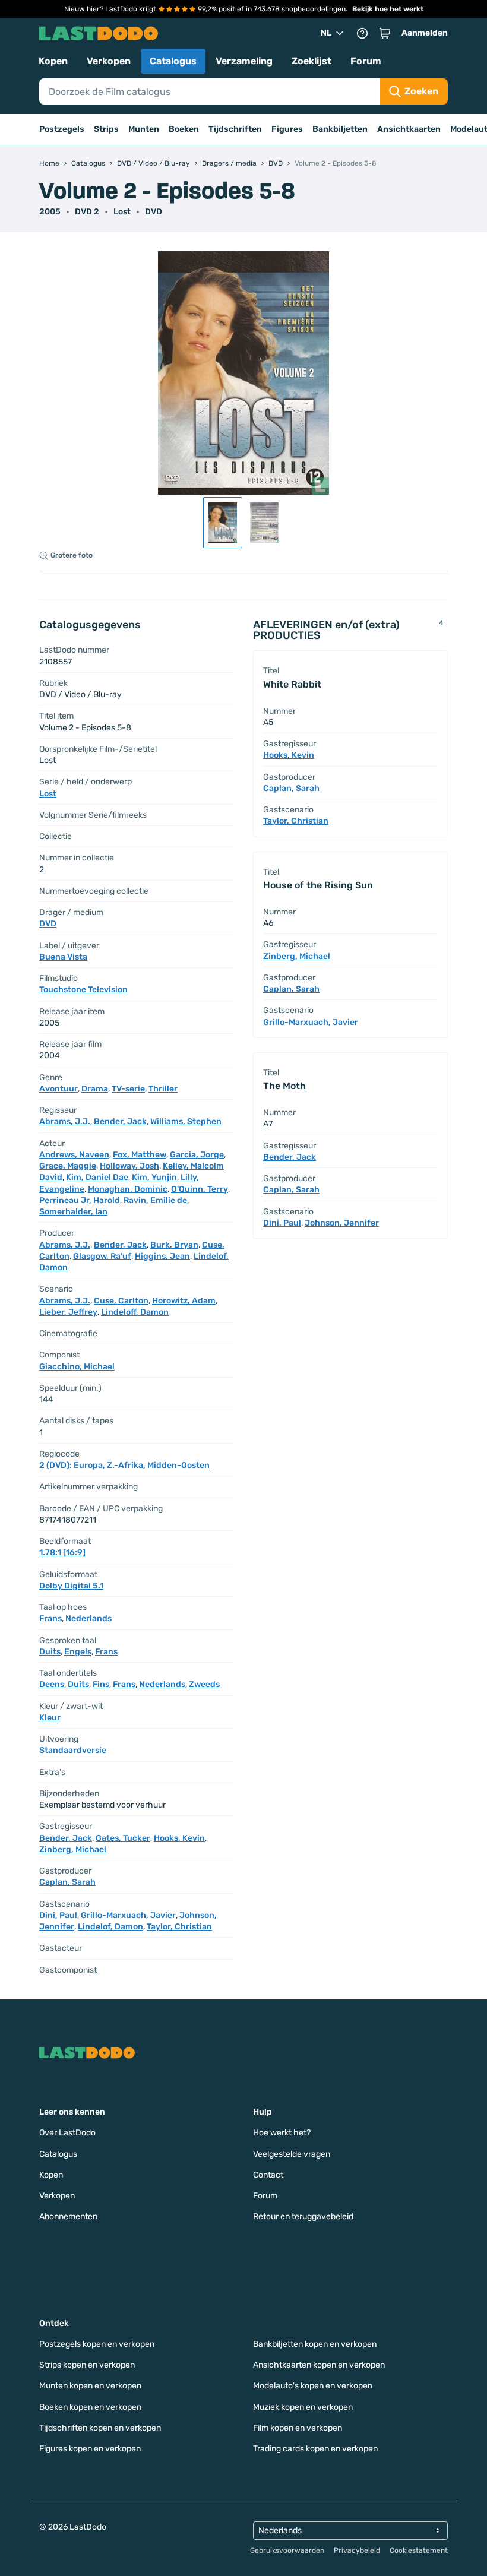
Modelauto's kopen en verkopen (313, 2386)
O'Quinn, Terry (200, 1189)
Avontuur (58, 1089)
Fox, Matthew (140, 1155)
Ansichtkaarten (409, 129)
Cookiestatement (419, 2550)
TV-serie (128, 1089)
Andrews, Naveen (74, 1155)
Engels (78, 1652)
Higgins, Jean (162, 1256)
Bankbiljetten (340, 129)
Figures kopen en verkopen (90, 2449)
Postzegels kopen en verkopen (97, 2344)
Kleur (50, 1718)
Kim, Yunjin (154, 1177)
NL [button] (326, 33)
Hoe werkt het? (282, 2133)
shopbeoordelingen (314, 9)
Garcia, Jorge (197, 1155)
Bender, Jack (120, 1121)
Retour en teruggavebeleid (303, 2216)
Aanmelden (425, 33)
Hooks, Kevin (179, 1838)
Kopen (53, 61)
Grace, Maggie (68, 1166)
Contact (268, 2175)
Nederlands (88, 1618)
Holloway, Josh (129, 1166)
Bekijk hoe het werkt (388, 9)
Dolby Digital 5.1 (71, 1586)
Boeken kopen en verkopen (90, 2407)
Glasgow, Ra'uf (102, 1256)
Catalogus (173, 61)
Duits (50, 1652)
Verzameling (244, 61)
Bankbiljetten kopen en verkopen (315, 2344)
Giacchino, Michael (77, 1367)
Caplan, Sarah (67, 1882)
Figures (287, 129)
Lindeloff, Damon (135, 1312)
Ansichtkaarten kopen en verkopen (319, 2365)
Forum (366, 61)
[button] (385, 33)
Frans (50, 1618)
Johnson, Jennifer (342, 1223)
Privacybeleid (357, 2550)
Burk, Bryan (174, 1245)
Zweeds (204, 1684)
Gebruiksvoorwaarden (287, 2550)
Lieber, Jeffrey (68, 1312)
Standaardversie (73, 1750)
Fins (101, 1684)
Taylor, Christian (179, 1927)
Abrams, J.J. (65, 1121)
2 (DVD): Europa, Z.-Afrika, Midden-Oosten (124, 1465)
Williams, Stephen (186, 1121)
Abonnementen (68, 2216)
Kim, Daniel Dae (97, 1177)
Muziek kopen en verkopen (303, 2407)
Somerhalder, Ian (73, 1212)
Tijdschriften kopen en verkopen (100, 2428)
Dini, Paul (58, 1915)
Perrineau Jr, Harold (80, 1200)
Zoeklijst (312, 61)
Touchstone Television (83, 990)
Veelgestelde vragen (292, 2154)
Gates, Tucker (123, 1838)
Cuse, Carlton (121, 1301)
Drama (95, 1089)
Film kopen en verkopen (298, 2428)
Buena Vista (63, 957)
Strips (106, 129)
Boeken (184, 129)
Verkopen (109, 61)
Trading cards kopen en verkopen (315, 2449)
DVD (154, 212)
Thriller (163, 1089)
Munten (144, 129)
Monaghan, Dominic (128, 1189)
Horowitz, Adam (184, 1301)
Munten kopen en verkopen (90, 2386)
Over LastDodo (67, 2133)
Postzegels (62, 129)
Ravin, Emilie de (155, 1200)
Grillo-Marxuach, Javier (128, 1915)
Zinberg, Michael (73, 1849)
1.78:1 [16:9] (62, 1553)
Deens (52, 1684)
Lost (122, 212)
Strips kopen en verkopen (87, 2365)
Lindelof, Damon (110, 1927)
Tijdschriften (235, 129)
